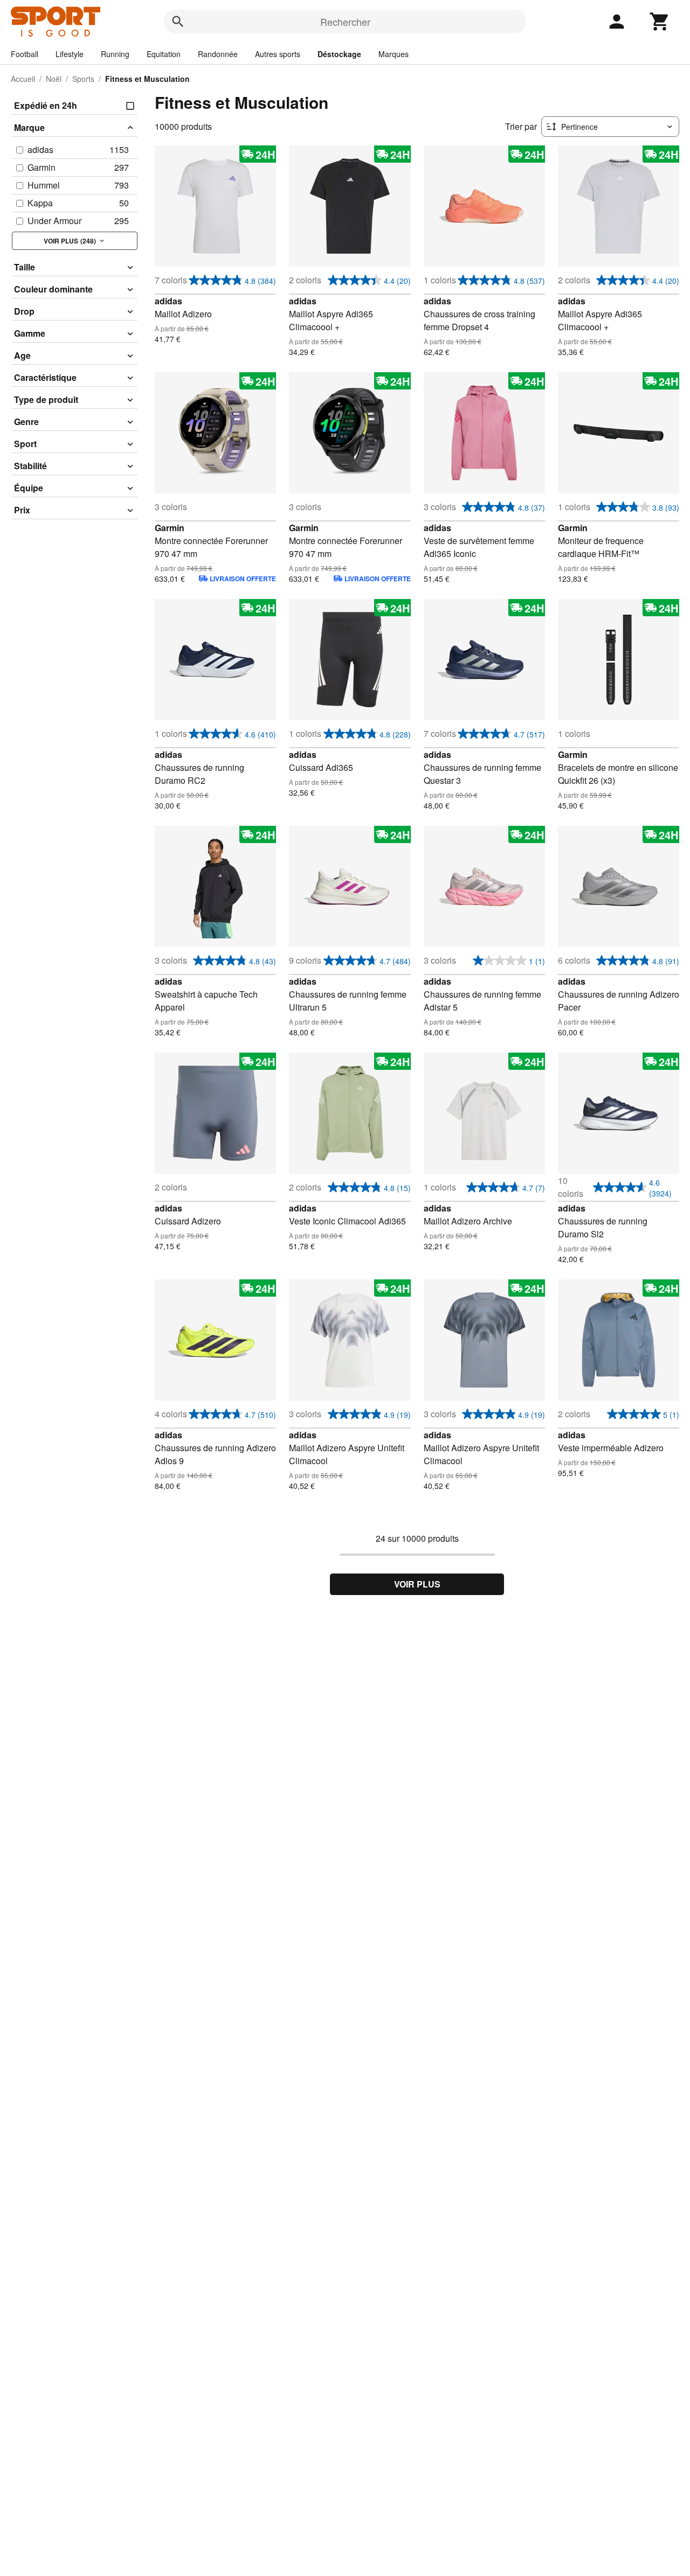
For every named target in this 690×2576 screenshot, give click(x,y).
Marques (394, 54)
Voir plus (417, 1584)
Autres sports (278, 54)
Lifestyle (70, 54)
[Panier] (660, 22)
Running (115, 54)
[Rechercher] (178, 22)
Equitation (164, 54)
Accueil (23, 79)
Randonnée (218, 54)
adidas (168, 301)
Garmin (170, 528)
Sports (83, 79)
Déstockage (339, 54)
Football (25, 54)
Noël (54, 79)
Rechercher (345, 22)
